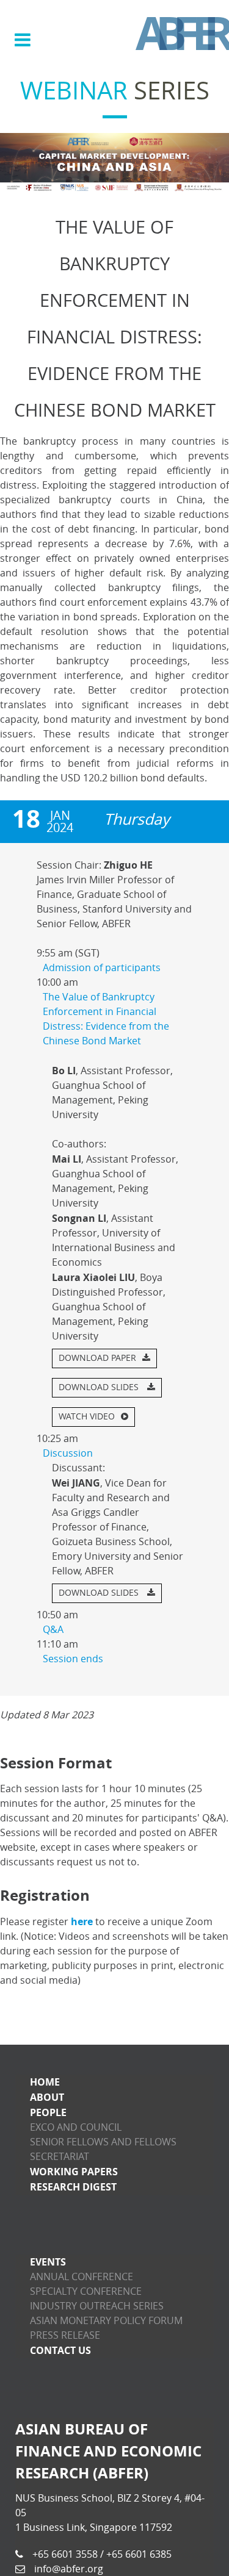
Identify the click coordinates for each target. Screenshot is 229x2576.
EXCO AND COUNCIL (76, 2127)
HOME (45, 2082)
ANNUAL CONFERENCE (82, 2277)
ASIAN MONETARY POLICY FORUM (106, 2321)
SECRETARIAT (60, 2157)
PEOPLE (48, 2112)
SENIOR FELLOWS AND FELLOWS (103, 2142)
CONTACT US (60, 2350)
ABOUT (47, 2097)
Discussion (68, 1453)
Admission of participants (102, 968)
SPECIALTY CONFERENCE (86, 2291)
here (82, 1921)
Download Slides (100, 1387)
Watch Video (87, 1417)
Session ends (73, 1659)
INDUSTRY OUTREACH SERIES (97, 2306)
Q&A (53, 1630)
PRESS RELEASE (65, 2335)
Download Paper (97, 1358)
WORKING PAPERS (74, 2172)
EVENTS (48, 2262)
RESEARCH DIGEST (73, 2187)
